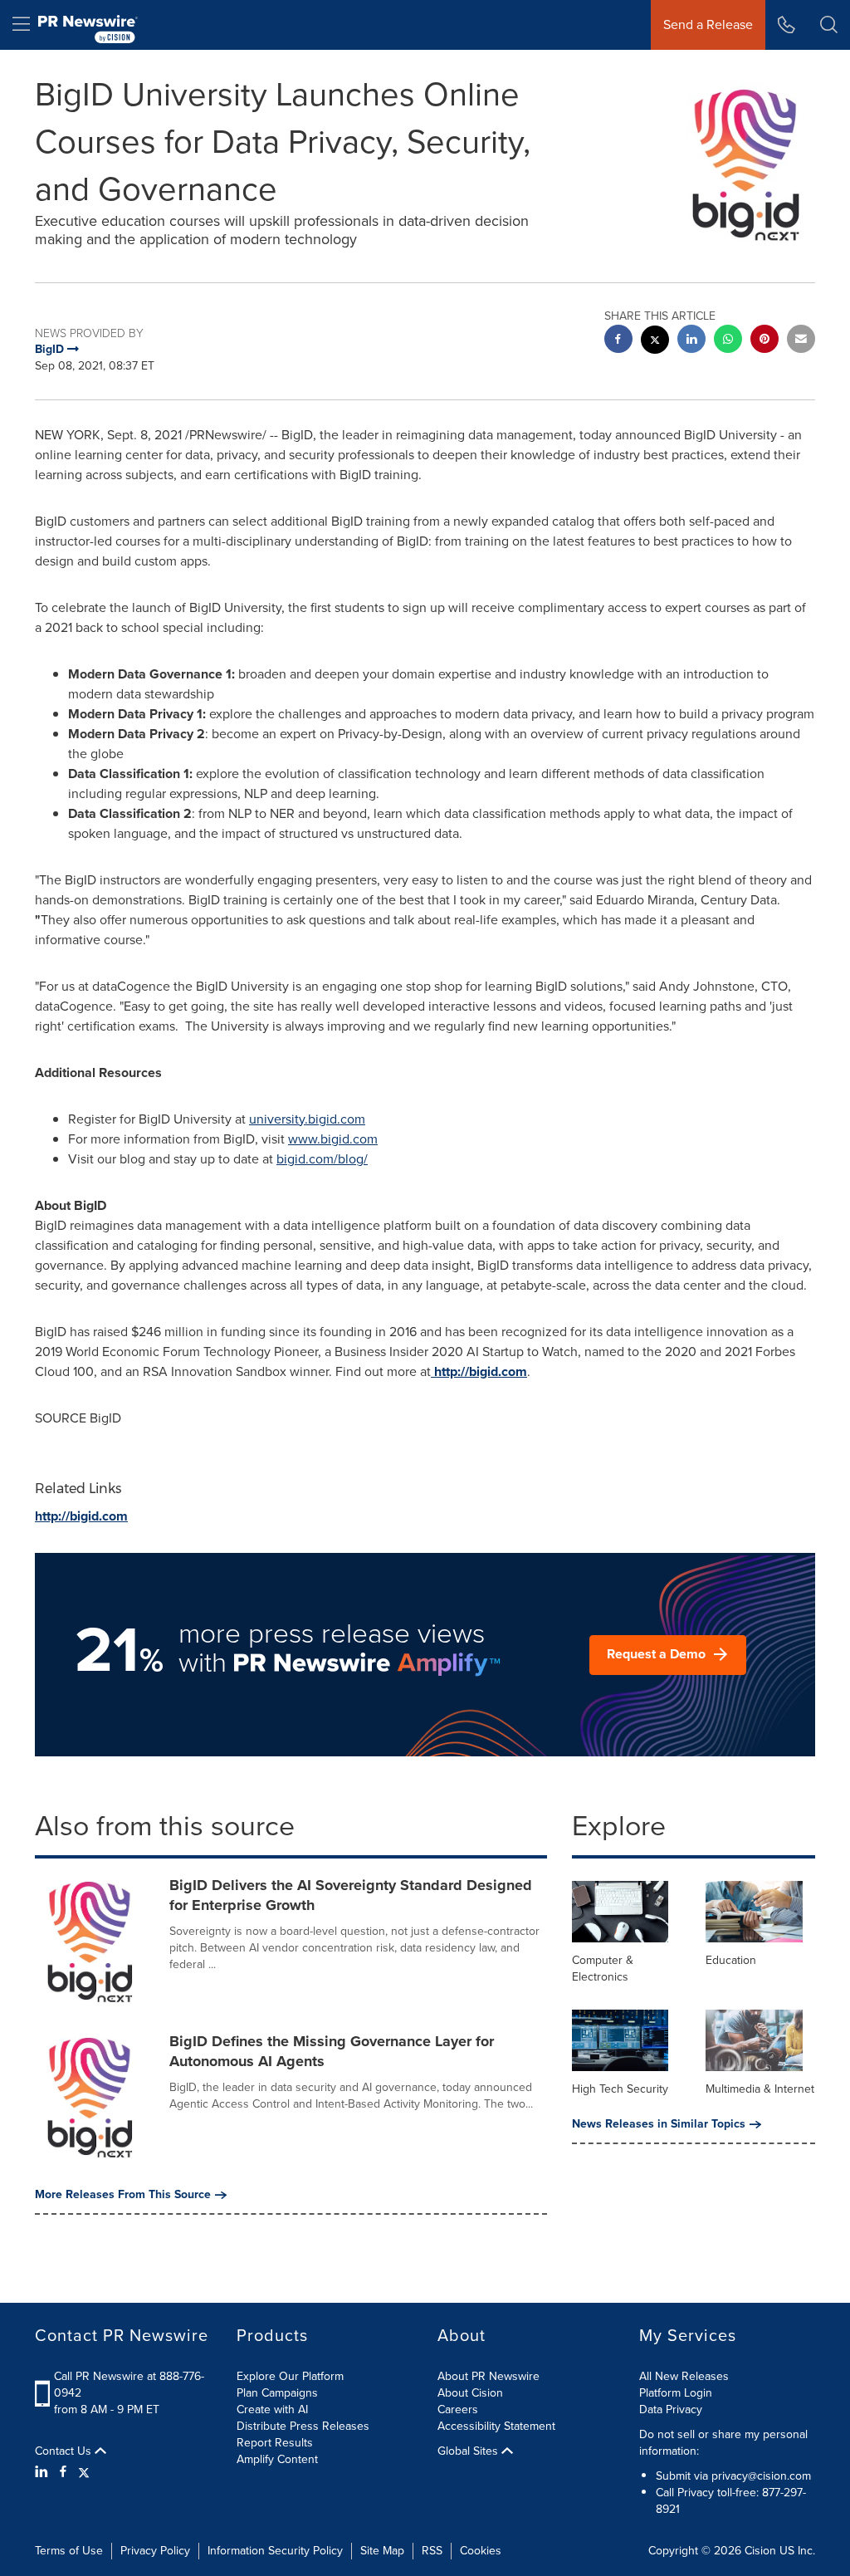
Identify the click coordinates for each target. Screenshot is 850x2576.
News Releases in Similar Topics (659, 2124)
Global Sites (469, 2451)
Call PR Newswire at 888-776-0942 (129, 2385)
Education (731, 1960)
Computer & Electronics (603, 1969)
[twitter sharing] (655, 342)
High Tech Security (620, 2089)
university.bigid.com (307, 1119)
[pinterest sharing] (765, 341)
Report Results (275, 2443)
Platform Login (676, 2393)
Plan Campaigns (277, 2393)
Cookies (481, 2551)
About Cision (470, 2393)
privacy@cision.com (761, 2476)
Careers (458, 2409)
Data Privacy (671, 2409)
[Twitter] (84, 2472)
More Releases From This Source (123, 2195)
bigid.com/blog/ (322, 1159)
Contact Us (65, 2451)
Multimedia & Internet (760, 2089)
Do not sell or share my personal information (723, 2443)
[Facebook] (63, 2472)
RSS (432, 2551)
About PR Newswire (489, 2376)
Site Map (382, 2551)
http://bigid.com (479, 1371)
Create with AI (272, 2409)
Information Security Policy (275, 2551)
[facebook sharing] (618, 341)
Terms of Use (69, 2551)
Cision (760, 2551)
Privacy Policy (155, 2551)
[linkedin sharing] (691, 341)
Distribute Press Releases (303, 2426)
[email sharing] (801, 341)
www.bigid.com (333, 1139)
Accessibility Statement (496, 2426)
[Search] (829, 25)
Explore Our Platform (290, 2376)
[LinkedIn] (44, 2472)
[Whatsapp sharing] (728, 341)
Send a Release (708, 24)
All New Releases (684, 2376)
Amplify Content (277, 2459)
